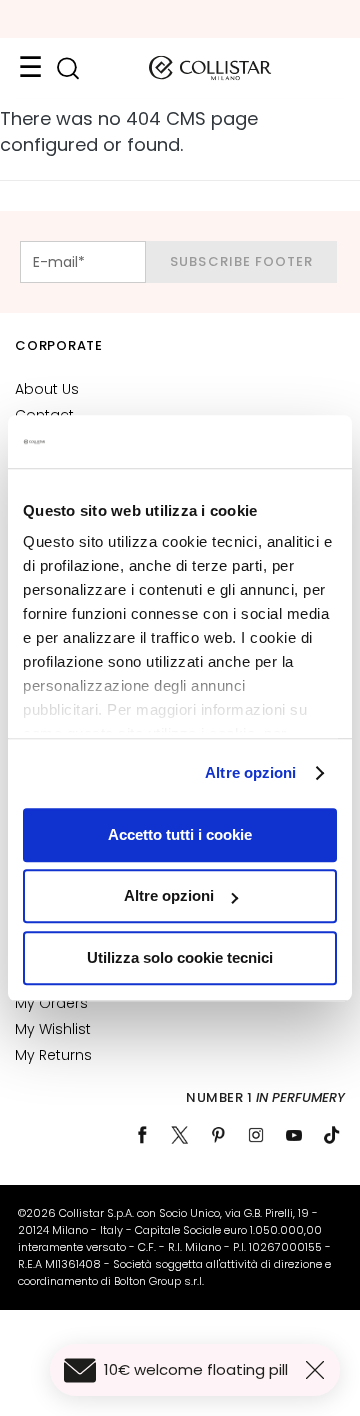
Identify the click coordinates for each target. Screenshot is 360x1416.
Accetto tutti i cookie (180, 834)
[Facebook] (142, 1135)
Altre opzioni (250, 772)
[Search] (67, 68)
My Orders (51, 1003)
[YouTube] (294, 1135)
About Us (47, 389)
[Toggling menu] (30, 68)
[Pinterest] (218, 1135)
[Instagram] (256, 1135)
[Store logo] (210, 68)
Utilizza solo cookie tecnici (180, 957)
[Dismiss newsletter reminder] (319, 1370)
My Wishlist (53, 1029)
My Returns (53, 1055)
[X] (180, 1135)
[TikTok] (332, 1135)
